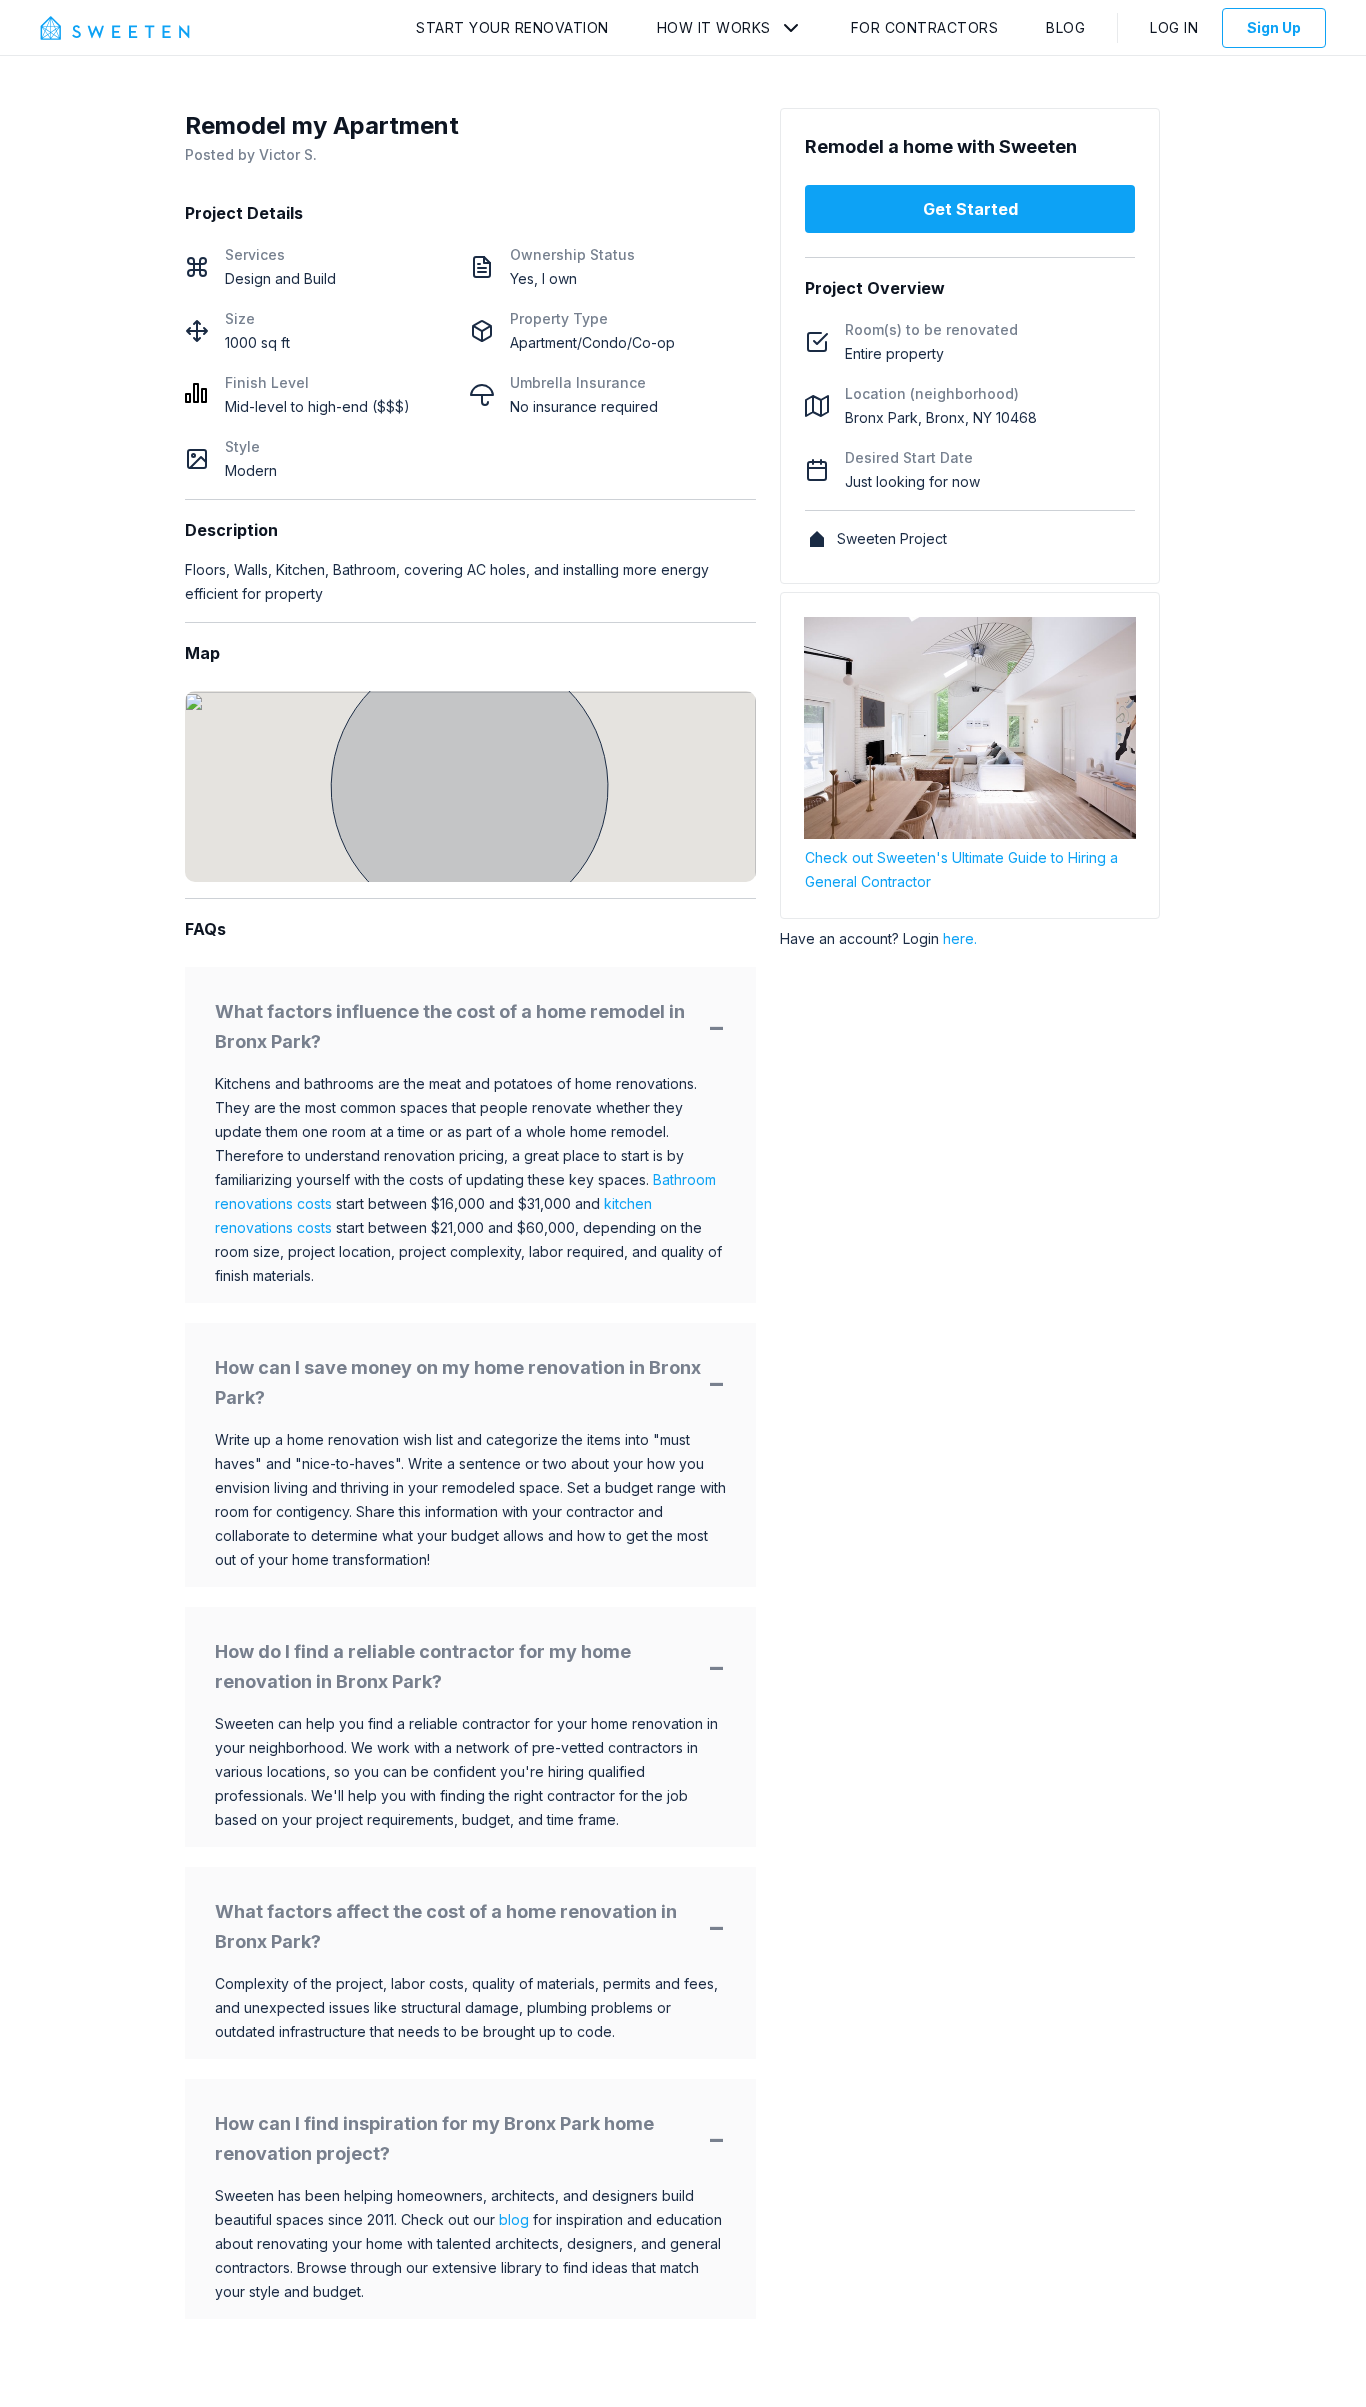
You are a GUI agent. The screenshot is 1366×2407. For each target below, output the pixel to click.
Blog (1065, 27)
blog (514, 2219)
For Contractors (925, 27)
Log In (1174, 27)
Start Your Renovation (512, 27)
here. (960, 938)
